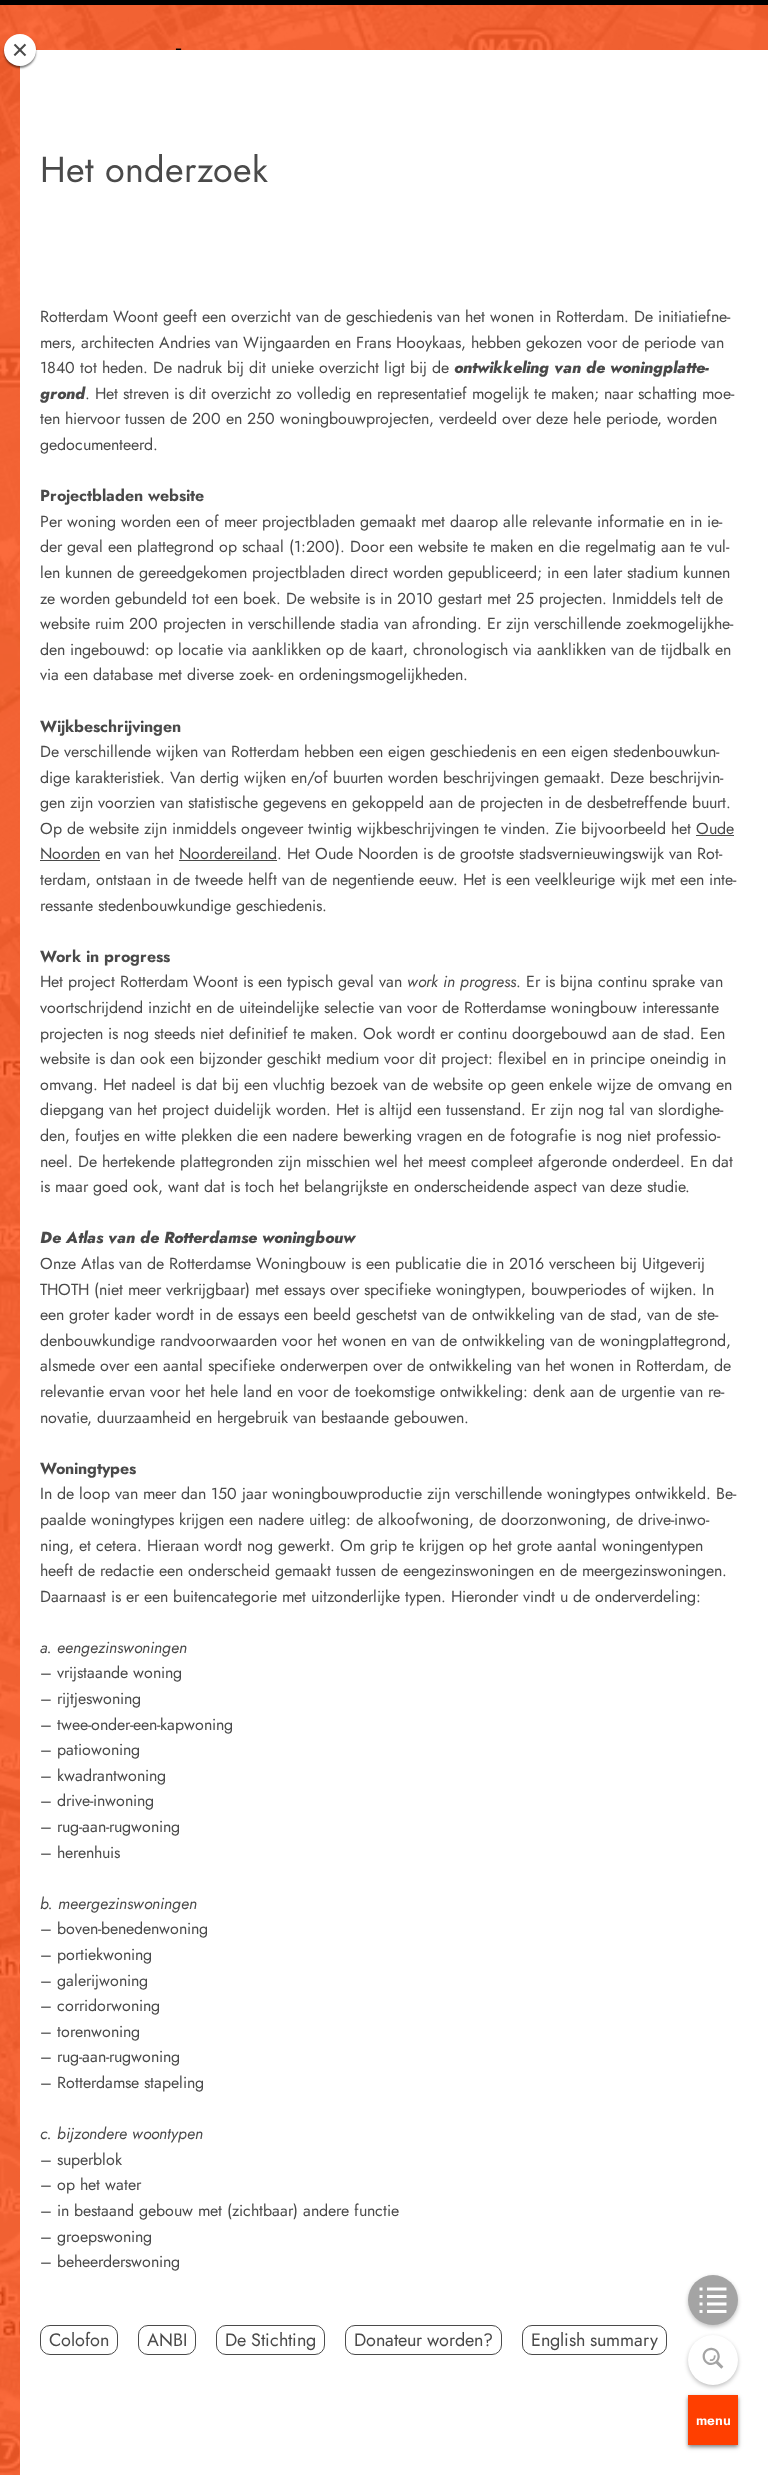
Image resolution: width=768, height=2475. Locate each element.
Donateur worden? (423, 2340)
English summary (594, 2340)
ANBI (167, 2340)
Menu (713, 2420)
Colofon (79, 2340)
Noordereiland (228, 853)
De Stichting (270, 2340)
